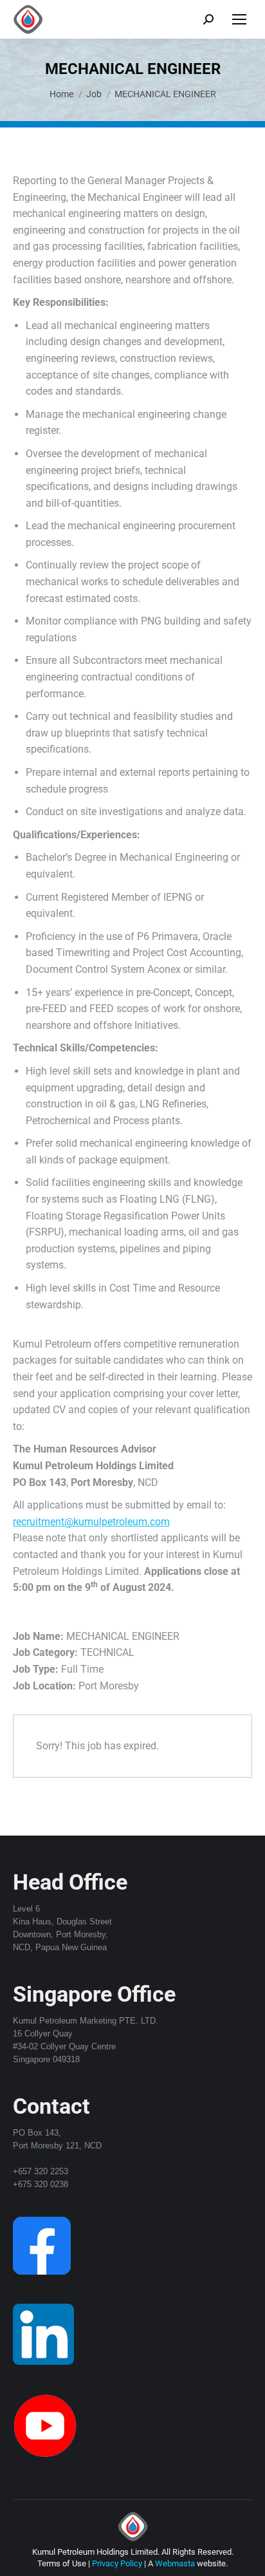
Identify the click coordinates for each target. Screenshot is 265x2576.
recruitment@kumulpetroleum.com (91, 1522)
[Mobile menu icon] (239, 19)
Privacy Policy (117, 2563)
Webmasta (175, 2563)
